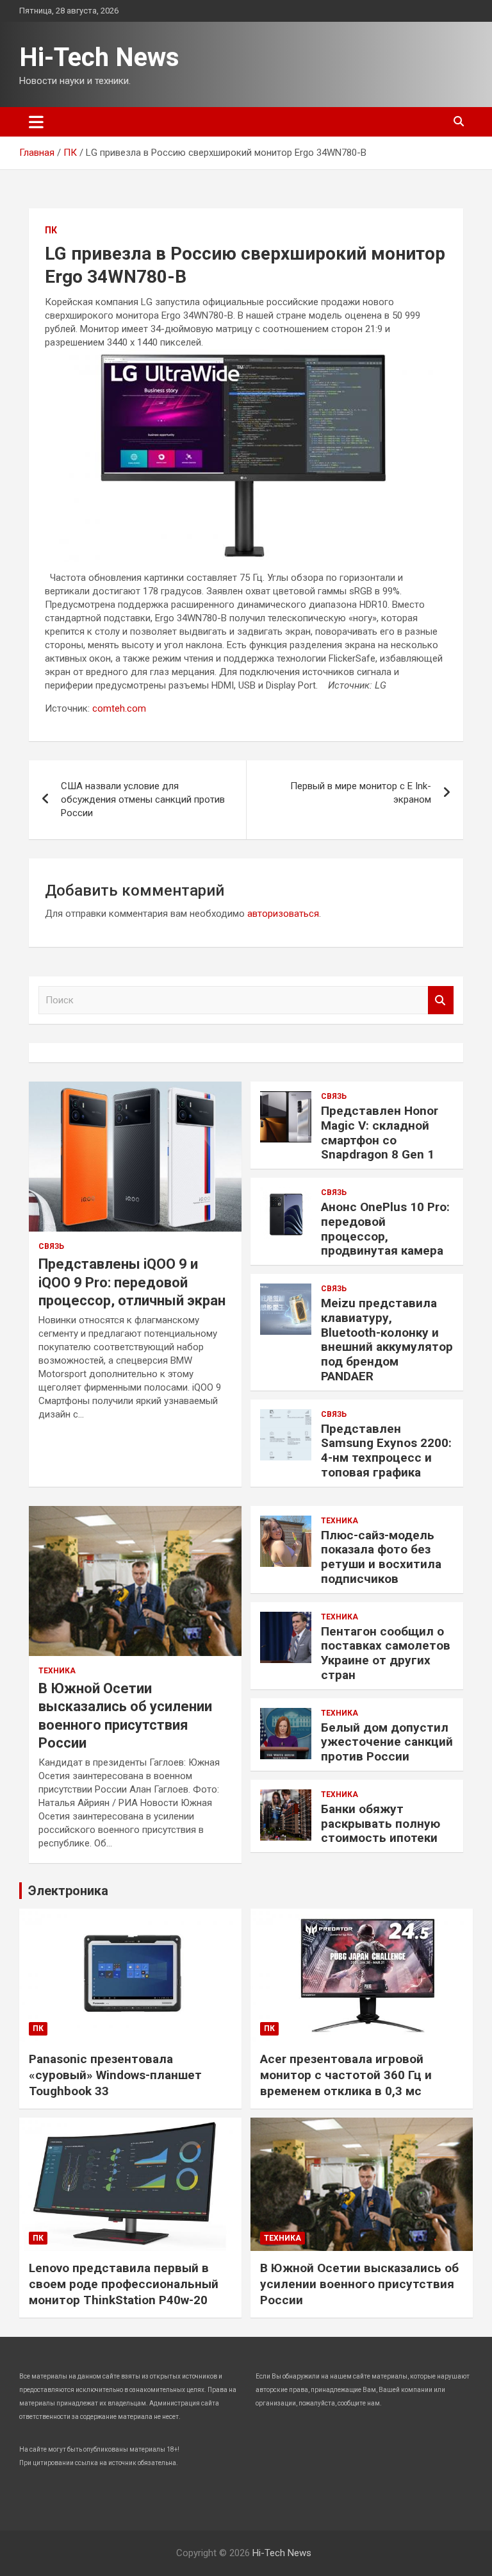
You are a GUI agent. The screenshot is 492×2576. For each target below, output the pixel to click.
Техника (57, 1671)
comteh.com (119, 708)
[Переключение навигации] (36, 122)
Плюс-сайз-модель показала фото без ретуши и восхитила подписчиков (381, 1557)
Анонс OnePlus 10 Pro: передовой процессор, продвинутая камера (385, 1229)
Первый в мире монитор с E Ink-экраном (361, 793)
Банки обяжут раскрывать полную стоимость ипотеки (381, 1824)
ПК (51, 230)
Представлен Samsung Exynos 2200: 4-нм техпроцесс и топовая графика (386, 1451)
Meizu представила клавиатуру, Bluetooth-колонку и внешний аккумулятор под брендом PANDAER (387, 1340)
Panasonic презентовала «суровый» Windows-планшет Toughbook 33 (115, 2075)
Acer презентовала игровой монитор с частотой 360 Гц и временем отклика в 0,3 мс (346, 2075)
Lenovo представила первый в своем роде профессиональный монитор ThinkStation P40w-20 (124, 2284)
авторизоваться (283, 914)
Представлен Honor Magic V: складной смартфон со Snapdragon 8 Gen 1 (380, 1133)
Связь (51, 1246)
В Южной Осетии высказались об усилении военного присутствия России (359, 2284)
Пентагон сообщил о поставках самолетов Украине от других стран (386, 1653)
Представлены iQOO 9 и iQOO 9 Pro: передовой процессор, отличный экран (132, 1282)
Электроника (68, 1891)
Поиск (441, 1000)
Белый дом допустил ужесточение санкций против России (387, 1742)
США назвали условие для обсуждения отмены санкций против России (143, 799)
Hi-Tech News (99, 57)
